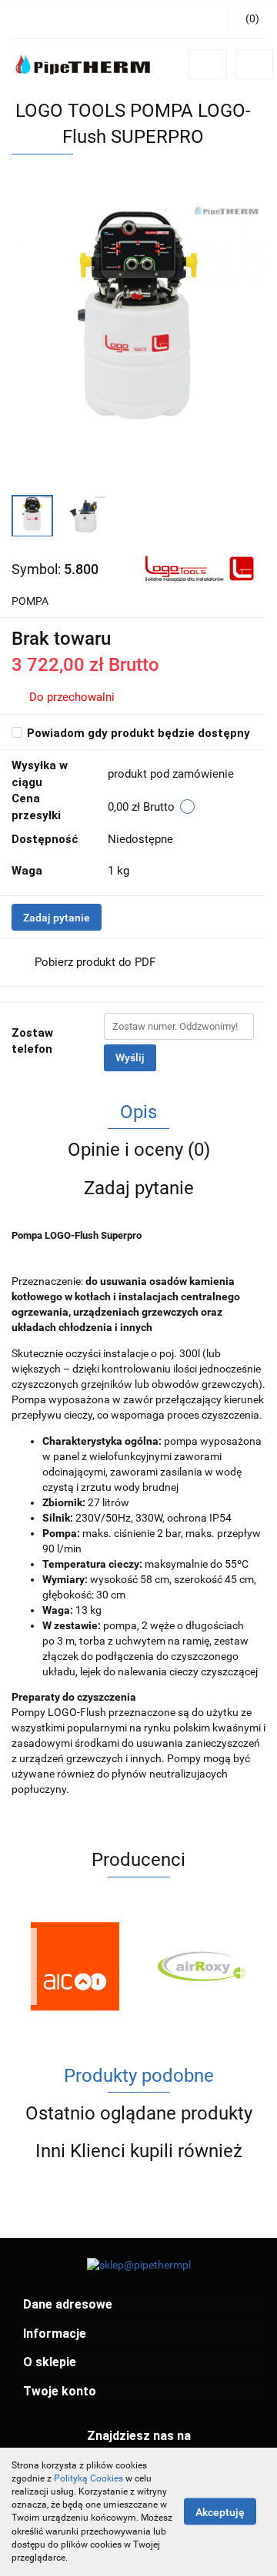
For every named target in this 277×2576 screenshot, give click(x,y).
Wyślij (130, 1057)
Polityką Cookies (88, 2478)
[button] (138, 2305)
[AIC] (75, 1967)
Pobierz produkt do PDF (95, 962)
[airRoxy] (202, 1967)
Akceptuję (220, 2512)
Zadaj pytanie (57, 918)
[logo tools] (198, 568)
